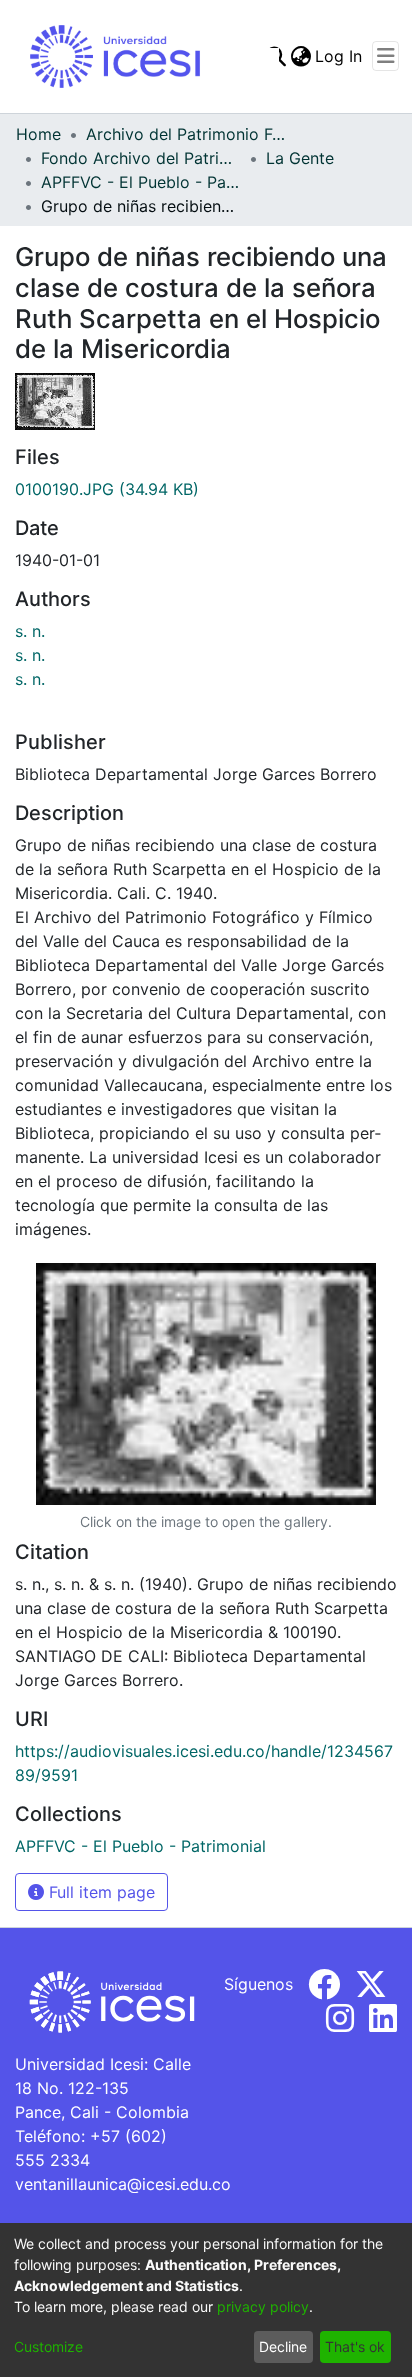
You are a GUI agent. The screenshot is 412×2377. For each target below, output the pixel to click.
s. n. (30, 631)
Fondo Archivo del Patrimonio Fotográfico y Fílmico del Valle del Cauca (141, 158)
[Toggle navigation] (385, 56)
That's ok (355, 2346)
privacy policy (263, 2306)
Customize (48, 2346)
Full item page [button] (99, 1892)
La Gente (300, 158)
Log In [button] (339, 56)
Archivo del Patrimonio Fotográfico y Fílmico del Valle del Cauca (186, 134)
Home (38, 134)
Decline (283, 2346)
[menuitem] (300, 56)
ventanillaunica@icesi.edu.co (123, 2184)
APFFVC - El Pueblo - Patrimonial (141, 182)
